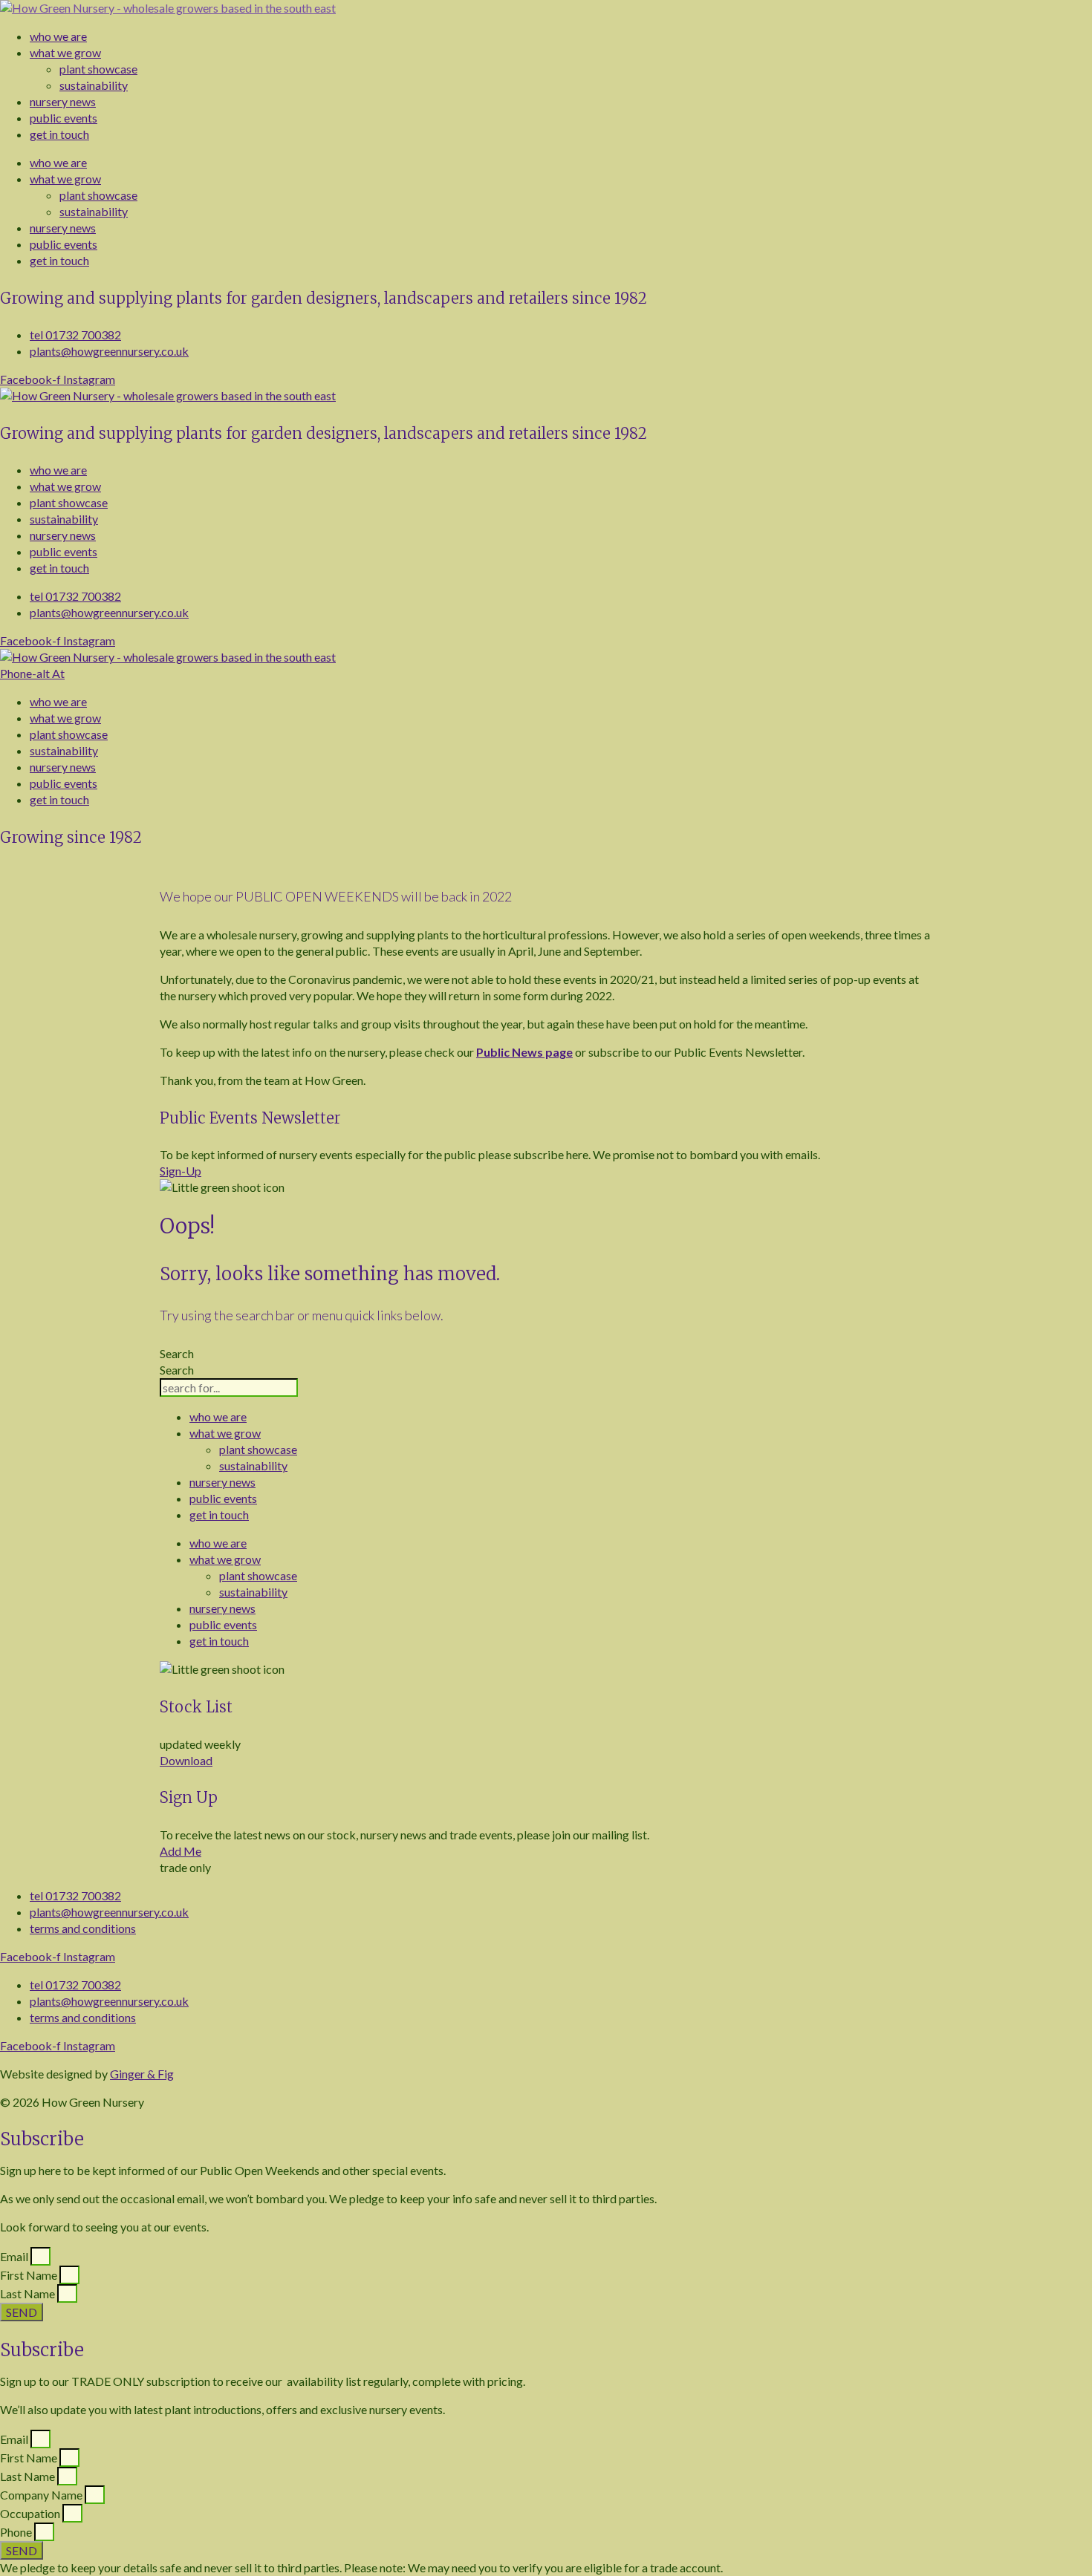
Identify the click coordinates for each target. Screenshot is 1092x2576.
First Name (30, 2275)
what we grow (65, 52)
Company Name (42, 2495)
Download (186, 1760)
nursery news (63, 101)
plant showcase (98, 69)
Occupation (31, 2513)
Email (15, 2256)
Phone (17, 2532)
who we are (58, 36)
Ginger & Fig (142, 2074)
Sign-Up (181, 1171)
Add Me (181, 1851)
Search (177, 1353)
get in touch (59, 134)
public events (64, 118)
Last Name (29, 2293)
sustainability (94, 85)
